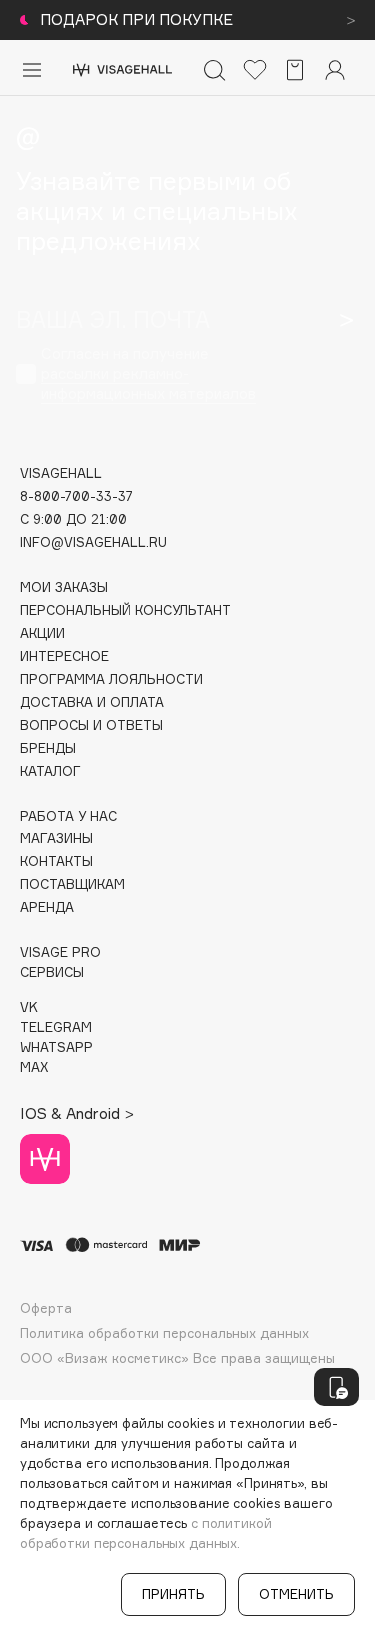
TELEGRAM (56, 1027)
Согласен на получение (148, 373)
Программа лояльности (111, 679)
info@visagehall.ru (93, 542)
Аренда (47, 907)
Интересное (64, 656)
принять (173, 1594)
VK (29, 1007)
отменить (296, 1594)
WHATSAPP (56, 1047)
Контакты (56, 861)
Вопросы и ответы (91, 725)
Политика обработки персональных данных (164, 1333)
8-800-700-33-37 (76, 496)
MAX (34, 1067)
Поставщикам (72, 884)
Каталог (50, 771)
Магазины (56, 838)
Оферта (46, 1308)
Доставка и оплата (92, 702)
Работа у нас (68, 816)
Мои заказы (64, 587)
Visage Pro (60, 952)
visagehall (61, 473)
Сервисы (52, 972)
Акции (42, 633)
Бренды (48, 748)
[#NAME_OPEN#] (336, 1387)
